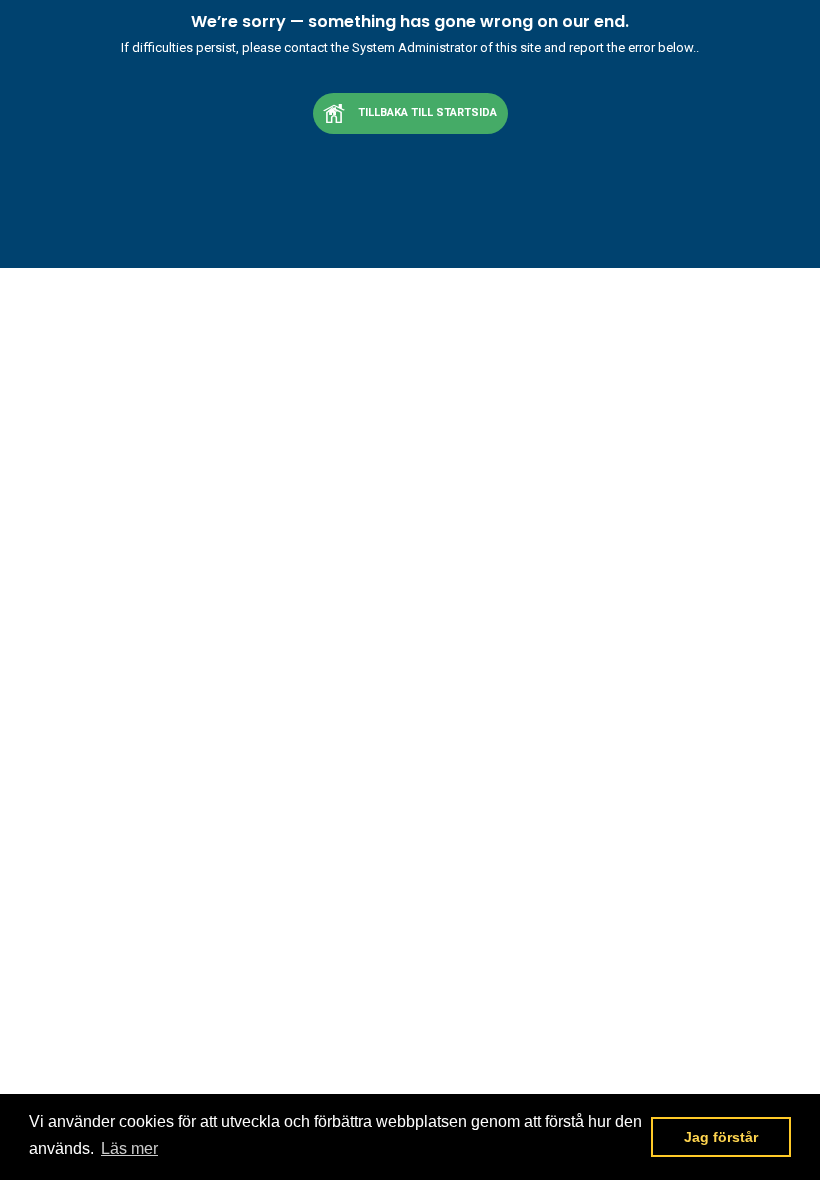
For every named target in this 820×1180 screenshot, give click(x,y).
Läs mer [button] (129, 1148)
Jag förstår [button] (721, 1137)
